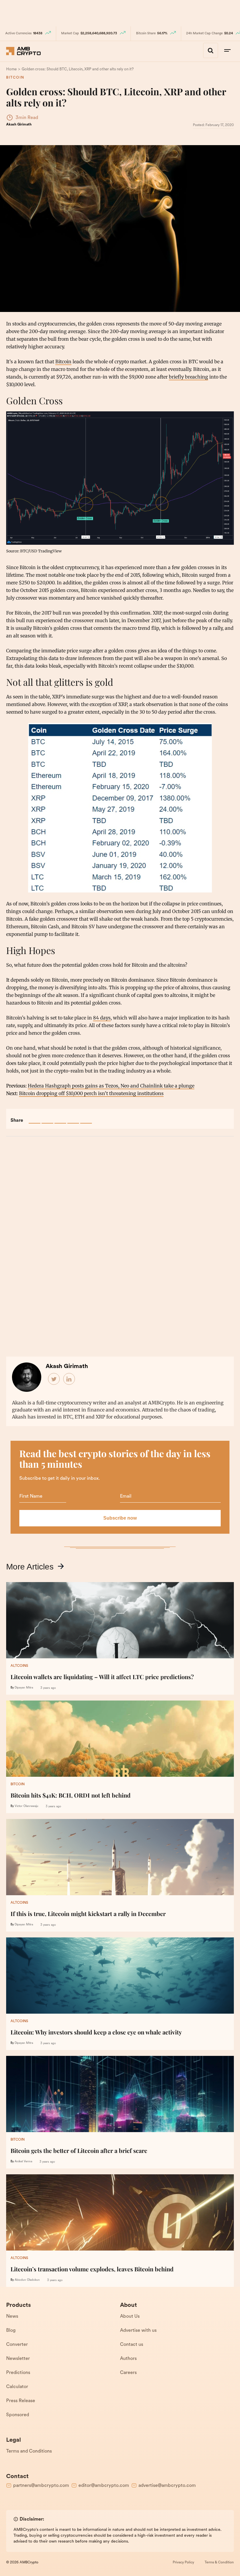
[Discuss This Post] (86, 1118)
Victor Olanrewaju (26, 1806)
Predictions (18, 2373)
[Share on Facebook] (35, 1118)
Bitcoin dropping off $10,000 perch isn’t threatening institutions (91, 1093)
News (12, 2317)
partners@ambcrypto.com (41, 2486)
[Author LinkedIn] (69, 1379)
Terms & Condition (219, 2563)
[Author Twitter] (54, 1379)
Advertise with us (138, 2331)
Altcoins (19, 1666)
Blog (11, 2331)
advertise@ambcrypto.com (167, 2486)
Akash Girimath (19, 125)
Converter (17, 2345)
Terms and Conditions (29, 2451)
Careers (128, 2373)
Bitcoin (15, 78)
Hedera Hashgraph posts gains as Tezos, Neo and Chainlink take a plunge (111, 1086)
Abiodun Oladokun (27, 2280)
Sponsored (18, 2415)
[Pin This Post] (60, 1118)
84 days (102, 1018)
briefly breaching (188, 377)
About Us (130, 2317)
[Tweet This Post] (47, 1118)
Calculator (17, 2387)
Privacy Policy (183, 2563)
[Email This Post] (73, 1118)
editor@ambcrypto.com (104, 2486)
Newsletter (18, 2359)
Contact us (132, 2345)
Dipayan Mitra (24, 1688)
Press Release (21, 2401)
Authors (128, 2359)
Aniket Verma (23, 2162)
